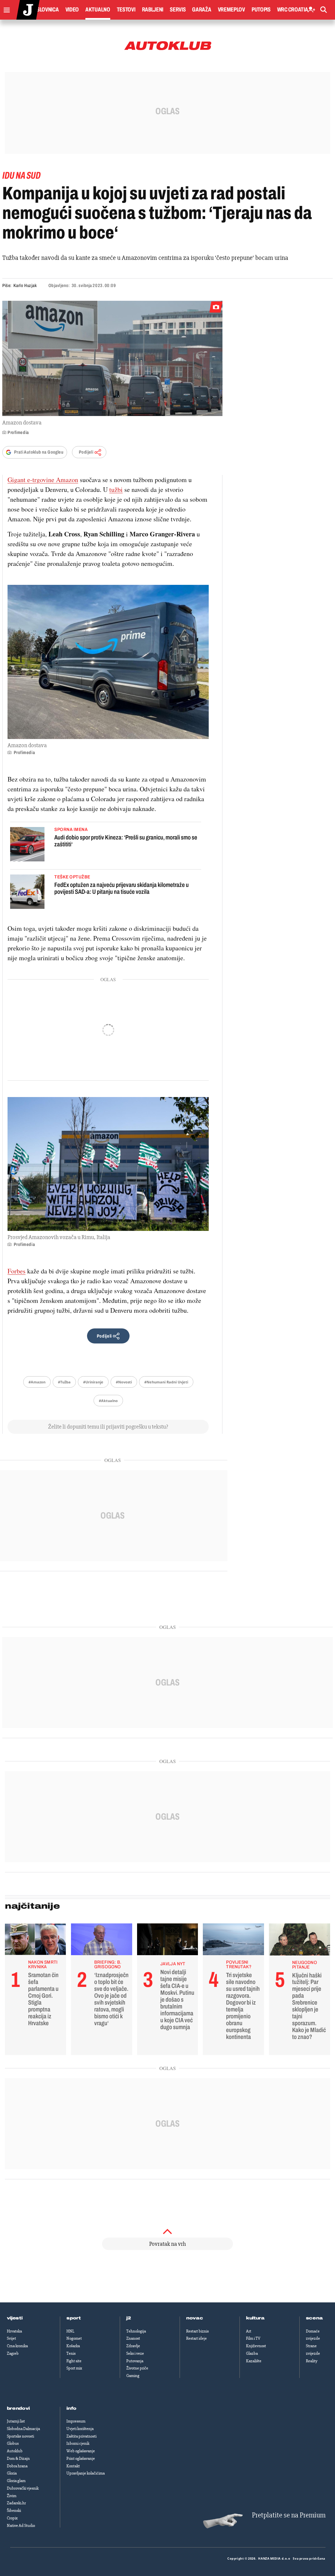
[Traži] (324, 10)
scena (314, 2318)
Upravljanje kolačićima (86, 2473)
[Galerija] (112, 358)
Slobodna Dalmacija (23, 2429)
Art (249, 2331)
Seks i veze (135, 2353)
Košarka (73, 2346)
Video (72, 9)
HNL (70, 2331)
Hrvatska (14, 2331)
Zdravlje (133, 2346)
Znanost (133, 2338)
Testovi (126, 9)
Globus (13, 2443)
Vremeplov (231, 9)
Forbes (17, 1271)
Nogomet (74, 2338)
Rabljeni (153, 9)
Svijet (11, 2338)
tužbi (116, 489)
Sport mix (74, 2368)
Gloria (12, 2473)
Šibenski (14, 2511)
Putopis (261, 9)
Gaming (133, 2376)
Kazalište (254, 2361)
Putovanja (135, 2361)
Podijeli (86, 452)
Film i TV (253, 2338)
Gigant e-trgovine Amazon (43, 480)
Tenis (71, 2353)
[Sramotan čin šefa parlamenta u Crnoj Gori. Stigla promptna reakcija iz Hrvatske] (35, 1941)
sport (74, 2318)
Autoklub (15, 2451)
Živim (12, 2496)
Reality (312, 2361)
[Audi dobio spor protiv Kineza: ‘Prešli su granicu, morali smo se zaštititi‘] (27, 845)
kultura (255, 2318)
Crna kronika (17, 2346)
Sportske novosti (20, 2436)
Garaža (202, 9)
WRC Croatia (293, 9)
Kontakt (73, 2466)
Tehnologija (136, 2331)
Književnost (256, 2346)
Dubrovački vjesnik (23, 2488)
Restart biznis (197, 2331)
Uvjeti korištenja (80, 2429)
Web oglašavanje (81, 2451)
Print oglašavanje (81, 2459)
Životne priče (137, 2368)
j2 (129, 2318)
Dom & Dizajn (18, 2459)
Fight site (74, 2361)
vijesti (15, 2318)
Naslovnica (45, 9)
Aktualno (98, 9)
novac (195, 2318)
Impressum (76, 2421)
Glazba (252, 2353)
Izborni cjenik (78, 2443)
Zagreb (13, 2353)
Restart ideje (196, 2338)
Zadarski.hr (16, 2503)
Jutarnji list (16, 2421)
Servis (178, 9)
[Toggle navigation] (5, 8)
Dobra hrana (17, 2466)
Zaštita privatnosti (81, 2436)
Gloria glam (16, 2481)
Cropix (12, 2518)
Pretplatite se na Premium (289, 2515)
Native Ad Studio (21, 2526)
